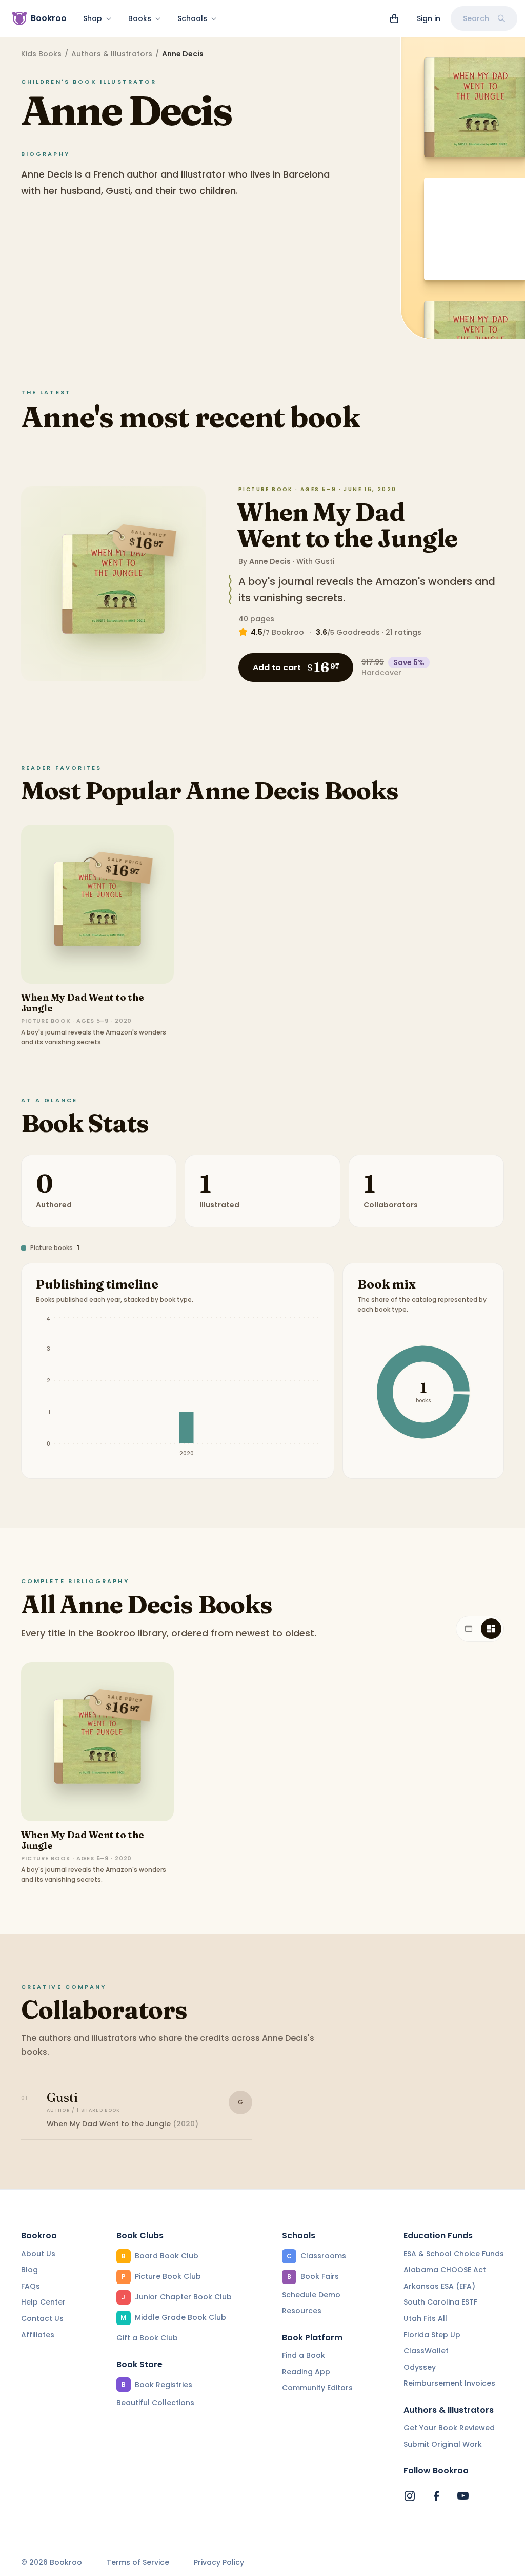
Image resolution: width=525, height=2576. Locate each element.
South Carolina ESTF (440, 2302)
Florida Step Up (432, 2335)
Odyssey (420, 2367)
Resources (302, 2311)
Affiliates (38, 2335)
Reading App (306, 2372)
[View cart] (394, 18)
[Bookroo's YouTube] (463, 2496)
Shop (93, 18)
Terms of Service (138, 2562)
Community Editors (317, 2388)
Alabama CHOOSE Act (445, 2270)
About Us (38, 2254)
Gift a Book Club (147, 2338)
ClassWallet (426, 2351)
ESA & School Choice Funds (454, 2254)
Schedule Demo (311, 2295)
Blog (29, 2270)
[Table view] (469, 1629)
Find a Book (304, 2355)
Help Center (43, 2302)
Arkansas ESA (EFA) (439, 2286)
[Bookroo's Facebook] (436, 2496)
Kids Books (41, 54)
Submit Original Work (443, 2444)
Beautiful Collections (155, 2403)
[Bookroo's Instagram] (410, 2496)
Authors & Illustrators (112, 54)
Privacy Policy (219, 2562)
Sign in (429, 18)
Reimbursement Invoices (449, 2383)
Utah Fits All (425, 2318)
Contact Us (42, 2318)
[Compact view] (491, 1629)
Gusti (325, 561)
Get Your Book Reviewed (449, 2428)
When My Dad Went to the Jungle (347, 525)
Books (140, 18)
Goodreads (358, 632)
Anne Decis (270, 561)
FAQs (31, 2286)
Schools (192, 18)
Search (476, 18)
